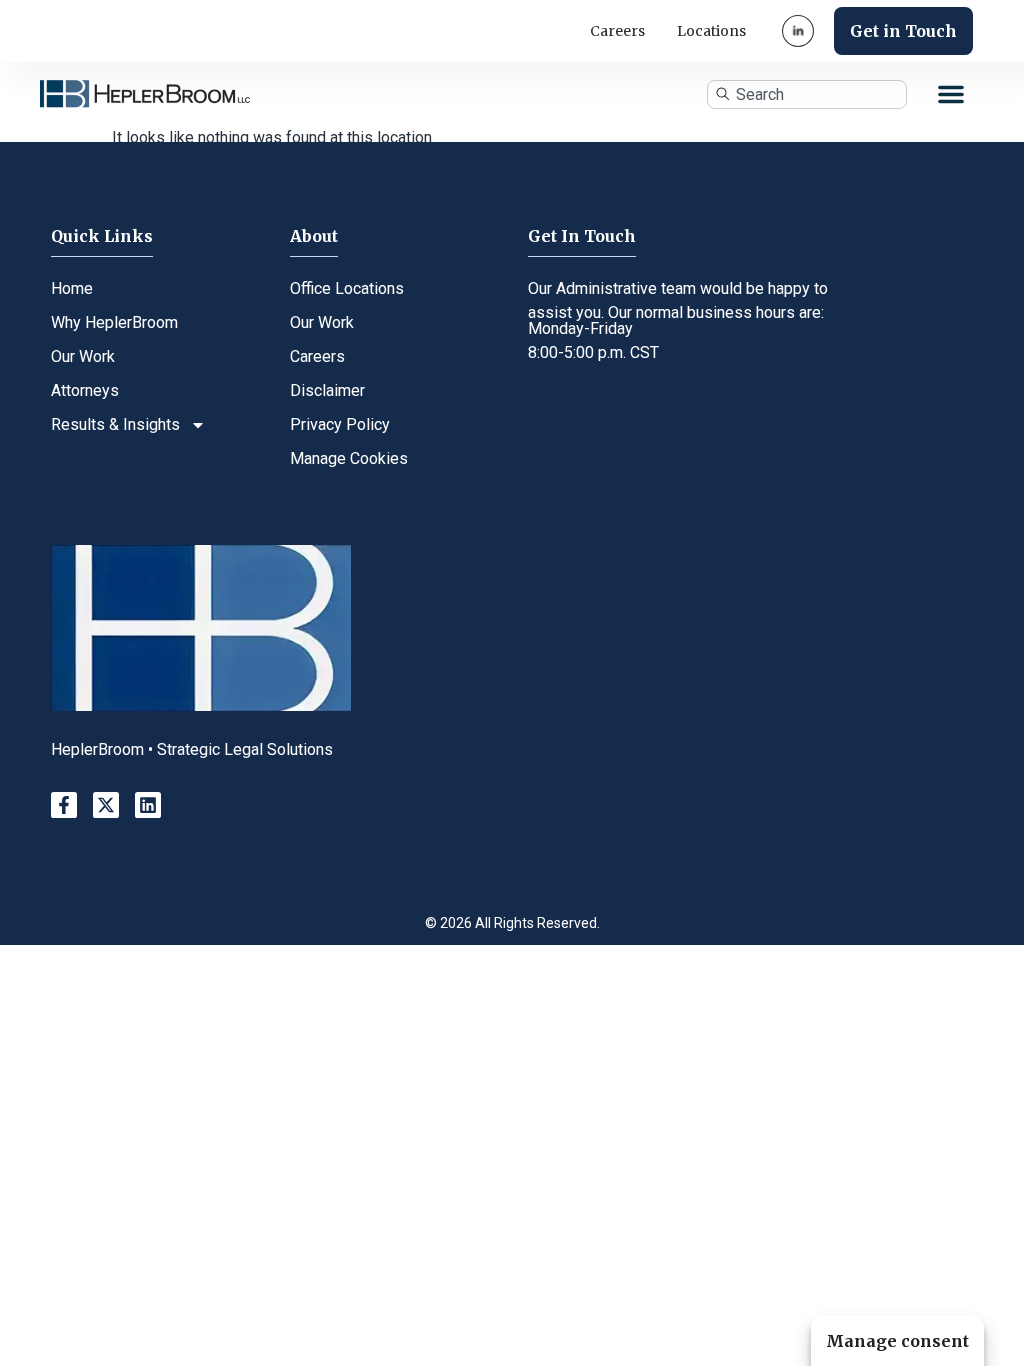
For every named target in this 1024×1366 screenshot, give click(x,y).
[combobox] (807, 94)
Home (72, 288)
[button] (951, 94)
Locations (711, 31)
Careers (617, 31)
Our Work (83, 356)
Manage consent (897, 1341)
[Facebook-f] (64, 805)
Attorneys (85, 390)
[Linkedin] (148, 805)
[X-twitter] (106, 805)
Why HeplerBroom (114, 322)
